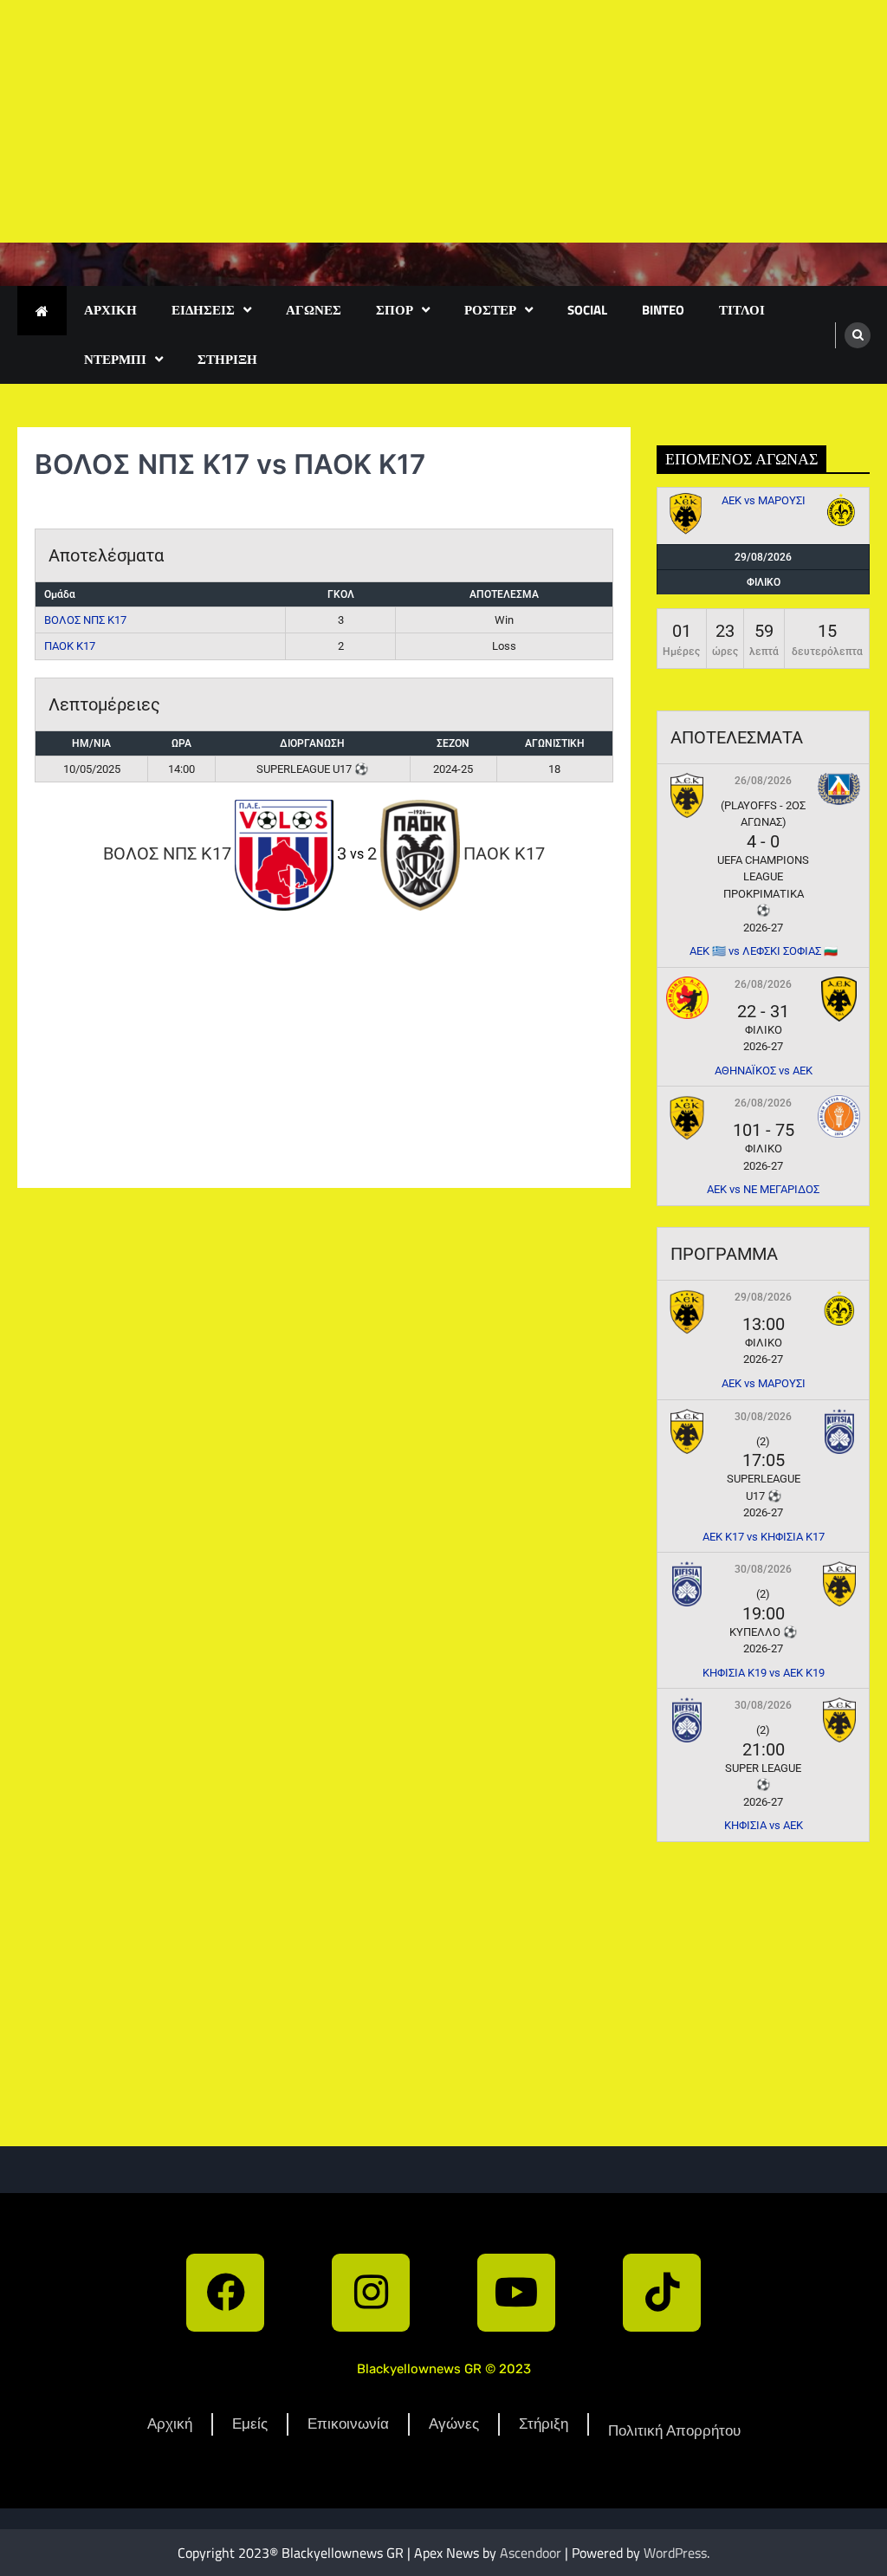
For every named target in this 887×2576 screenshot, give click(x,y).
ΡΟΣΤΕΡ (490, 310)
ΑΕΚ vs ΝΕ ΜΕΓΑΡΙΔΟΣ (763, 1189)
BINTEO (663, 310)
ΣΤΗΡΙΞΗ (227, 359)
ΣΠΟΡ (395, 310)
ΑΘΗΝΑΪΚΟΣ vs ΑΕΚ (764, 1071)
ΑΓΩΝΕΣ (314, 310)
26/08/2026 (763, 781)
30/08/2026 (763, 1417)
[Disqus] (324, 1434)
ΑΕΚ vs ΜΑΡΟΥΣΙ (764, 500)
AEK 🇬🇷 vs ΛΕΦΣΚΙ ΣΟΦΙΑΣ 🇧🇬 (764, 951)
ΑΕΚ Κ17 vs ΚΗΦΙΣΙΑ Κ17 (764, 1537)
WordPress (675, 2553)
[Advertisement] (443, 121)
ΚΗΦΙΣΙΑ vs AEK (764, 1825)
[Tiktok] (662, 2293)
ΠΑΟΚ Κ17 (70, 646)
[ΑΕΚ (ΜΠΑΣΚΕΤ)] (686, 516)
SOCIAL (587, 310)
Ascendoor (531, 2553)
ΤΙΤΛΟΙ (742, 310)
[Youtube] (516, 2293)
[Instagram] (371, 2293)
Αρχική (110, 310)
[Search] (858, 335)
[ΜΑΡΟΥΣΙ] (841, 513)
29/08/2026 (763, 1297)
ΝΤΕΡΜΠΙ (115, 359)
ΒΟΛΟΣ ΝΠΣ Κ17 (85, 620)
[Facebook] (225, 2293)
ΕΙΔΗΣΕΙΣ (203, 310)
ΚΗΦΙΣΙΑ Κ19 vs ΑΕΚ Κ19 (764, 1673)
